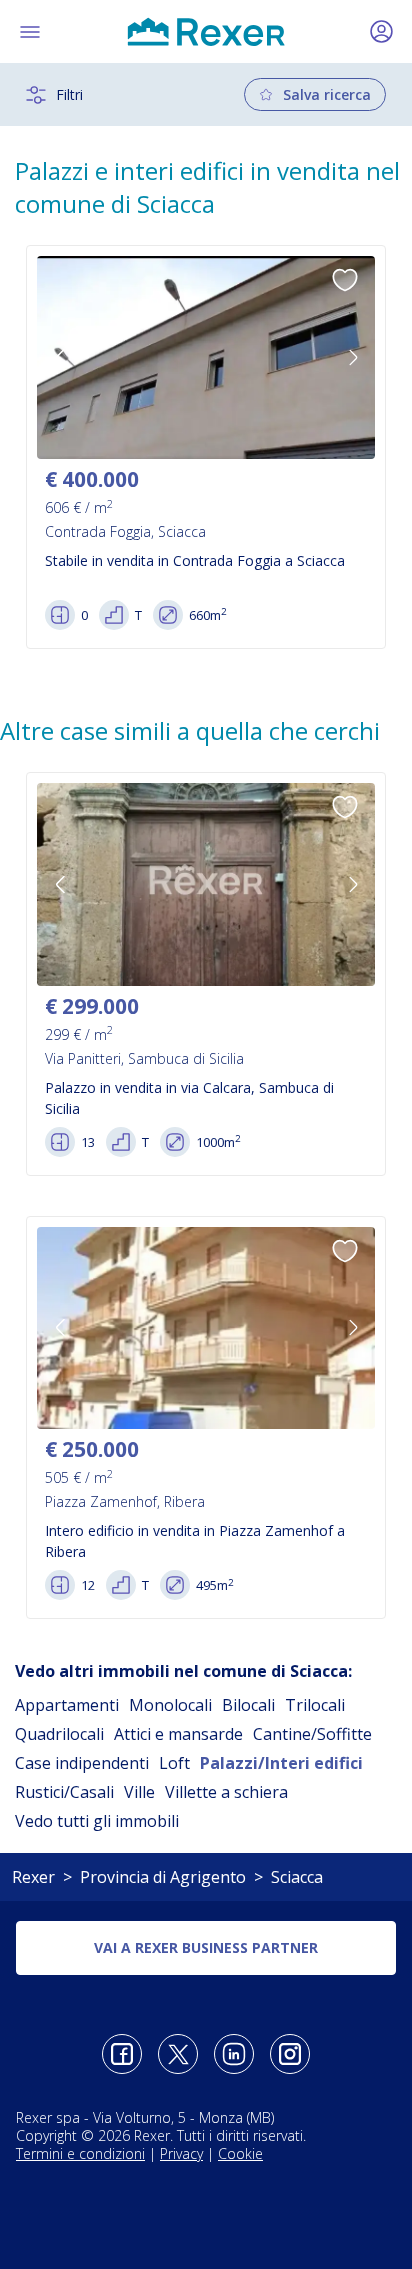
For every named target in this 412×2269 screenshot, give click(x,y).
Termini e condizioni (80, 2153)
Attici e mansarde (178, 1734)
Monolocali (170, 1705)
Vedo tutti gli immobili (97, 1821)
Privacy (181, 2153)
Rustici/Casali (64, 1792)
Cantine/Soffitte (312, 1734)
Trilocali (315, 1705)
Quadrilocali (59, 1734)
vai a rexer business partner (206, 1947)
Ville (139, 1792)
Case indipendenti (82, 1763)
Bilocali (248, 1705)
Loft (174, 1763)
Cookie (240, 2153)
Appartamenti (67, 1705)
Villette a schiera (226, 1792)
